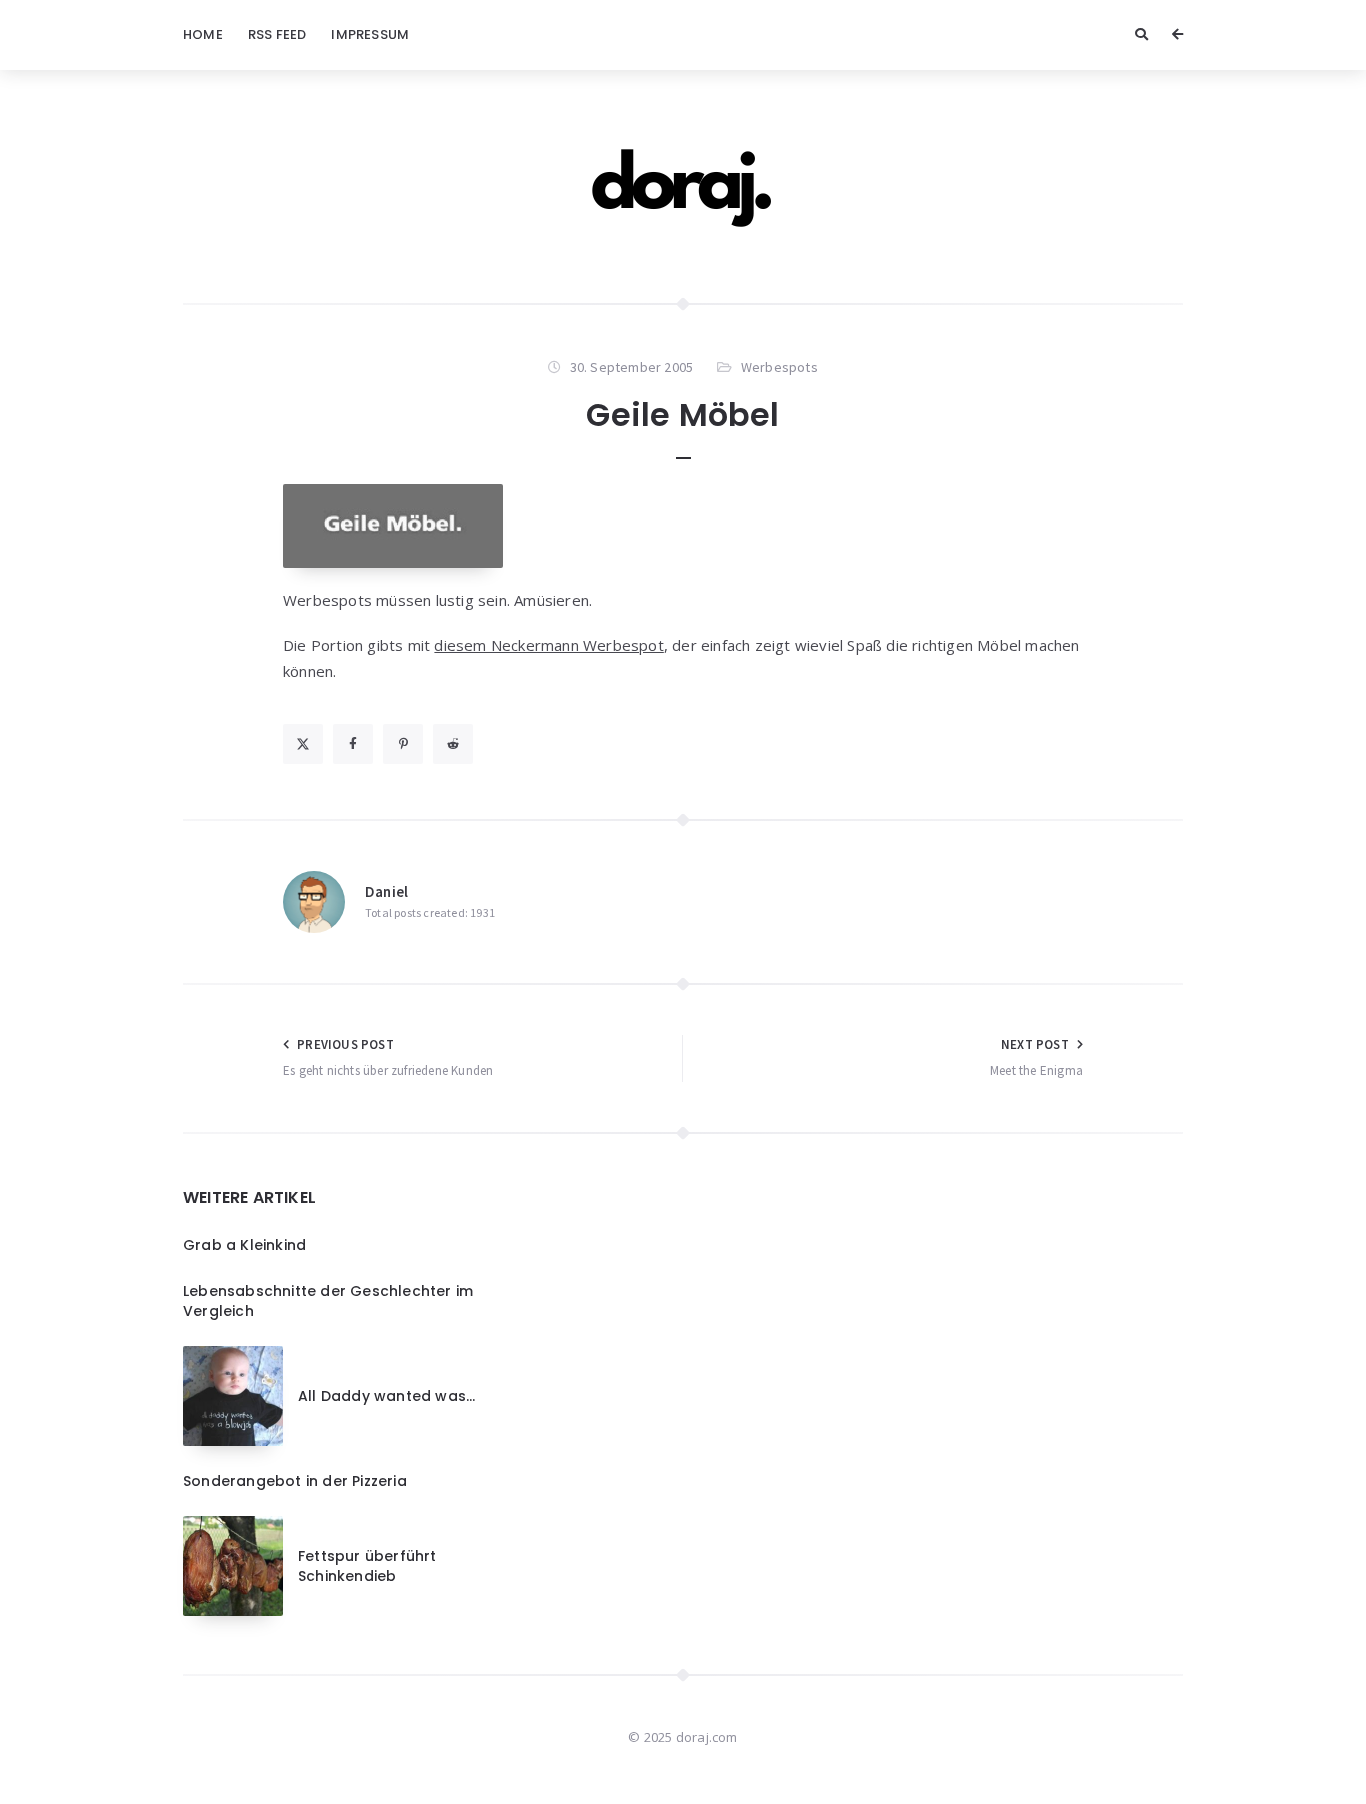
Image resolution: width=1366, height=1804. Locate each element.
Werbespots (779, 367)
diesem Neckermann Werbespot (548, 645)
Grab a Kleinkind (244, 1245)
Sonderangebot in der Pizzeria (295, 1481)
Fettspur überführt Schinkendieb (367, 1566)
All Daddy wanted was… (386, 1396)
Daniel (386, 891)
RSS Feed (277, 34)
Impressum (370, 34)
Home (203, 34)
